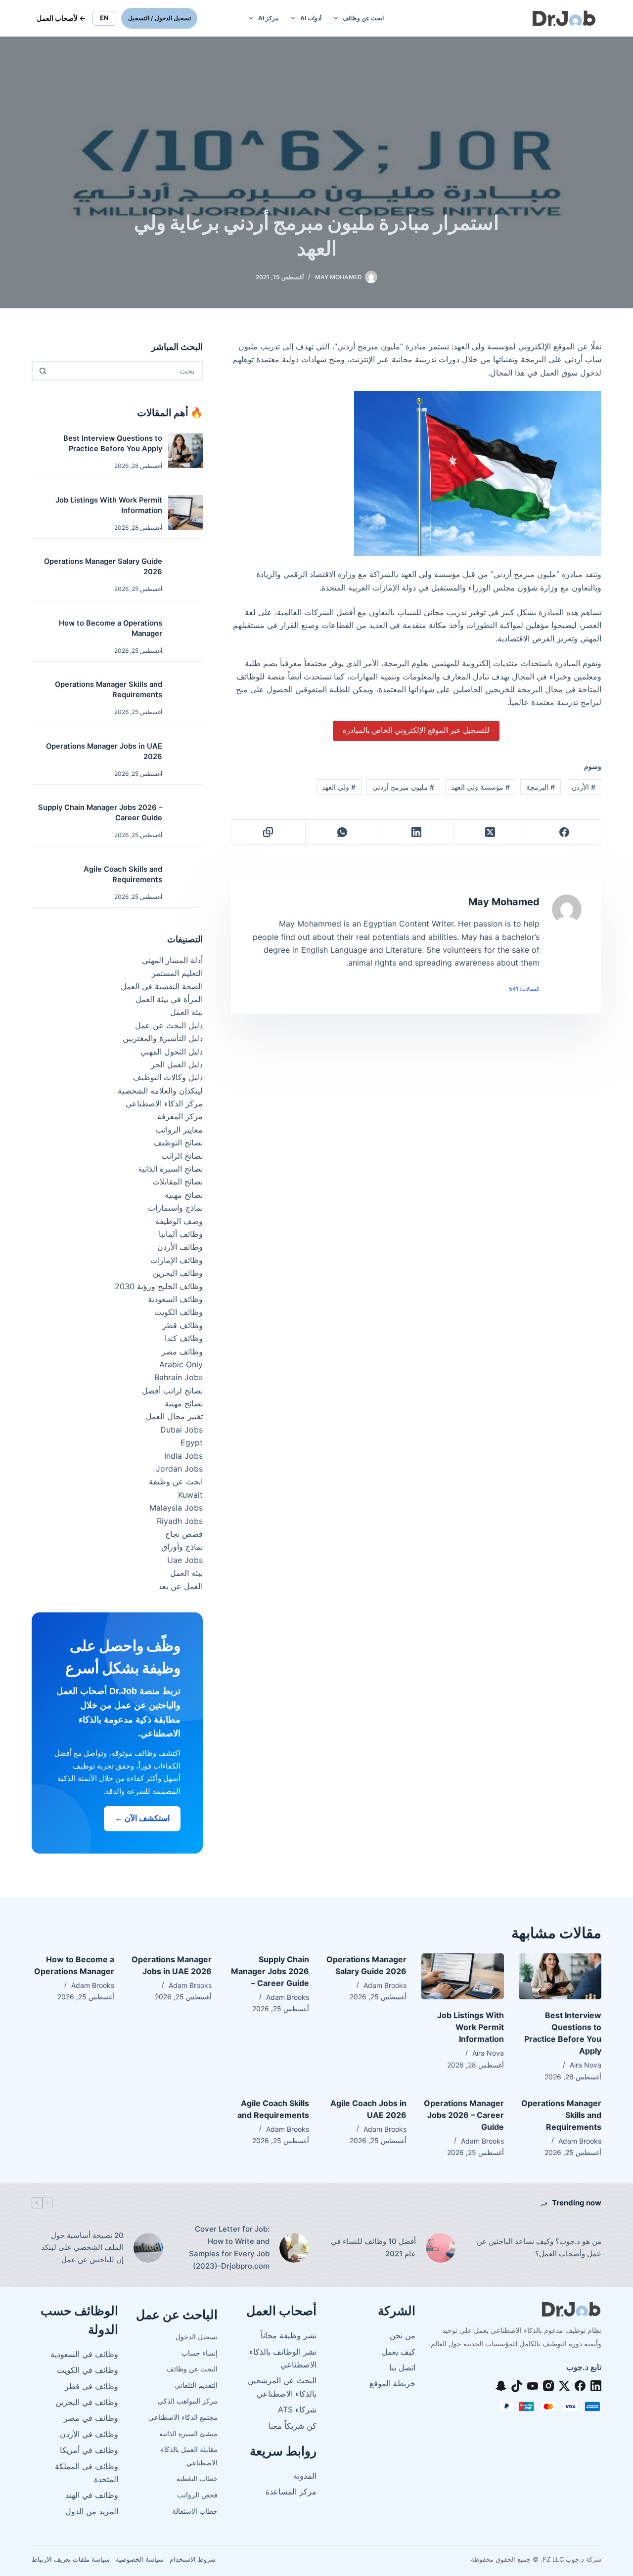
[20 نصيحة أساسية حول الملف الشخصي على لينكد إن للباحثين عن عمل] (148, 2248)
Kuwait (190, 1495)
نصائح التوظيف (178, 1142)
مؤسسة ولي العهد (480, 787)
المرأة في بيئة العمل (169, 999)
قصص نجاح (184, 1534)
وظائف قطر (182, 1325)
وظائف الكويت (179, 1312)
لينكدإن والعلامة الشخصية (160, 1091)
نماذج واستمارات (175, 1208)
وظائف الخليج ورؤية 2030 (159, 1286)
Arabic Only (181, 1364)
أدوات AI (311, 18)
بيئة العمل (186, 1012)
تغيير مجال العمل (174, 1416)
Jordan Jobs (179, 1469)
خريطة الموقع (392, 2383)
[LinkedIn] (416, 832)
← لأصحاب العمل (61, 18)
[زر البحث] (43, 371)
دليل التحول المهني (172, 1052)
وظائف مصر (182, 1351)
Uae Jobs (185, 1560)
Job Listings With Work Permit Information (109, 505)
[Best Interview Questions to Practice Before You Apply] (560, 1977)
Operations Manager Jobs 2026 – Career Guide (464, 2115)
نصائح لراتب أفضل (172, 1391)
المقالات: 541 (524, 989)
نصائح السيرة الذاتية (170, 1169)
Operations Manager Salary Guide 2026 (103, 567)
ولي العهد (339, 787)
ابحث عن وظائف (363, 18)
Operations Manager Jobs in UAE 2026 (104, 751)
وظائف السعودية (175, 1299)
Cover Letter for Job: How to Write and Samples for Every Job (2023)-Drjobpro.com (229, 2247)
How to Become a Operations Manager (111, 628)
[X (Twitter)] (490, 832)
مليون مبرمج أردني (403, 787)
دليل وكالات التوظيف (168, 1077)
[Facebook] (564, 832)
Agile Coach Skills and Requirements (123, 874)
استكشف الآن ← (142, 1818)
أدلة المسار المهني (172, 960)
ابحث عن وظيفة (176, 1481)
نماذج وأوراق (182, 1547)
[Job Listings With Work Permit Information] (463, 1977)
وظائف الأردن (180, 1247)
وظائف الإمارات (177, 1260)
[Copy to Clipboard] (268, 832)
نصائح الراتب (182, 1156)
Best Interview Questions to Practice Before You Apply (113, 443)
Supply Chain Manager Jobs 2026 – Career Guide (100, 813)
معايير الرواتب (179, 1130)
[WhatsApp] (342, 832)
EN (104, 18)
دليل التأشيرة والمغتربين (163, 1038)
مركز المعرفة (180, 1116)
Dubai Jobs (181, 1430)
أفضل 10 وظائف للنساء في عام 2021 (373, 2247)
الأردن (584, 787)
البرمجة (541, 787)
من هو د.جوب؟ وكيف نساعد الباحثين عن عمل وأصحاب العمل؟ (539, 2247)
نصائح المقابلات (178, 1182)
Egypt (192, 1442)
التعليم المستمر (177, 973)
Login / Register (159, 18)
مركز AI (268, 18)
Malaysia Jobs (176, 1508)
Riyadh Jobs (180, 1521)
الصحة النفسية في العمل (162, 986)
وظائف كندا (184, 1338)
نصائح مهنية (184, 1195)
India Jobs (183, 1456)
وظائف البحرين (178, 1273)
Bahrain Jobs (179, 1377)
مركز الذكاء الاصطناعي (164, 1103)
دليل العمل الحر (177, 1064)
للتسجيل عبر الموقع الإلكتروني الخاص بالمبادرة (416, 730)
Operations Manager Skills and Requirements (109, 690)
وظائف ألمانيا (181, 1234)
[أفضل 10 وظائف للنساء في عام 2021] (441, 2248)
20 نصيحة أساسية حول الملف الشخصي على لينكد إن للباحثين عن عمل (82, 2248)
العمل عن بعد (181, 1586)
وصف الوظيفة (179, 1221)
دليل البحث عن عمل (169, 1025)
